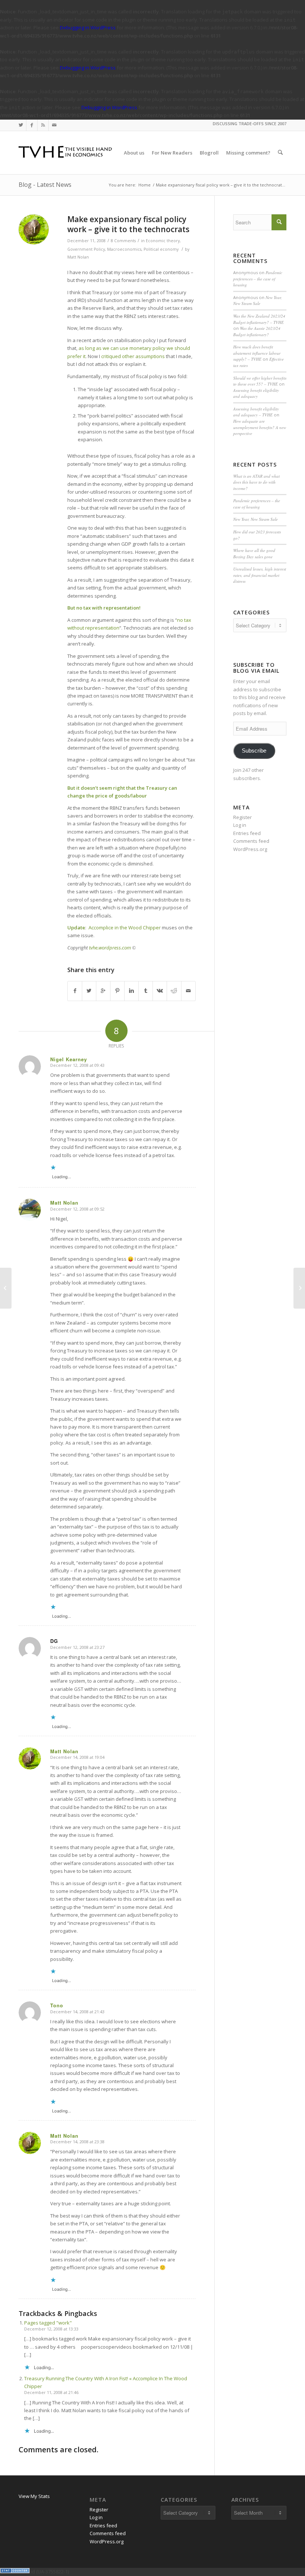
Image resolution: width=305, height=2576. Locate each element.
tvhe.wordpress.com (110, 948)
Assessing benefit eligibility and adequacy (256, 393)
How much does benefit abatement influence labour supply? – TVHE (257, 353)
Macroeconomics (124, 249)
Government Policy (86, 249)
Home (145, 185)
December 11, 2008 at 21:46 (51, 2392)
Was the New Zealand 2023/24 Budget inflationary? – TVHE (259, 319)
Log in (240, 825)
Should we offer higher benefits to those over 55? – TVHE (260, 381)
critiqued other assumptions (133, 356)
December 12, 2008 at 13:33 (51, 2329)
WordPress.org (250, 849)
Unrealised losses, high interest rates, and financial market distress (260, 575)
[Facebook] (32, 125)
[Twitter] (21, 125)
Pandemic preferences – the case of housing (258, 279)
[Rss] (43, 125)
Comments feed (251, 841)
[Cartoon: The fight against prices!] (6, 1288)
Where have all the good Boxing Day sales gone (254, 553)
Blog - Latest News (45, 185)
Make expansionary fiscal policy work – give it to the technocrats (128, 224)
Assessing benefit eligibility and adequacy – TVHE (256, 412)
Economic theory (163, 241)
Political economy (161, 249)
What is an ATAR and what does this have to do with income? (256, 482)
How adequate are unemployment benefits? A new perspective (260, 427)
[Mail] (54, 125)
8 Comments (123, 241)
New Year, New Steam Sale (258, 301)
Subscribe (254, 751)
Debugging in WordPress (88, 27)
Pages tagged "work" (48, 2323)
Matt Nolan (78, 257)
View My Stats (34, 2496)
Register (243, 817)
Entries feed (247, 833)
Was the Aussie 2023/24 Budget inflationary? (257, 331)
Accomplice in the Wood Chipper (125, 928)
